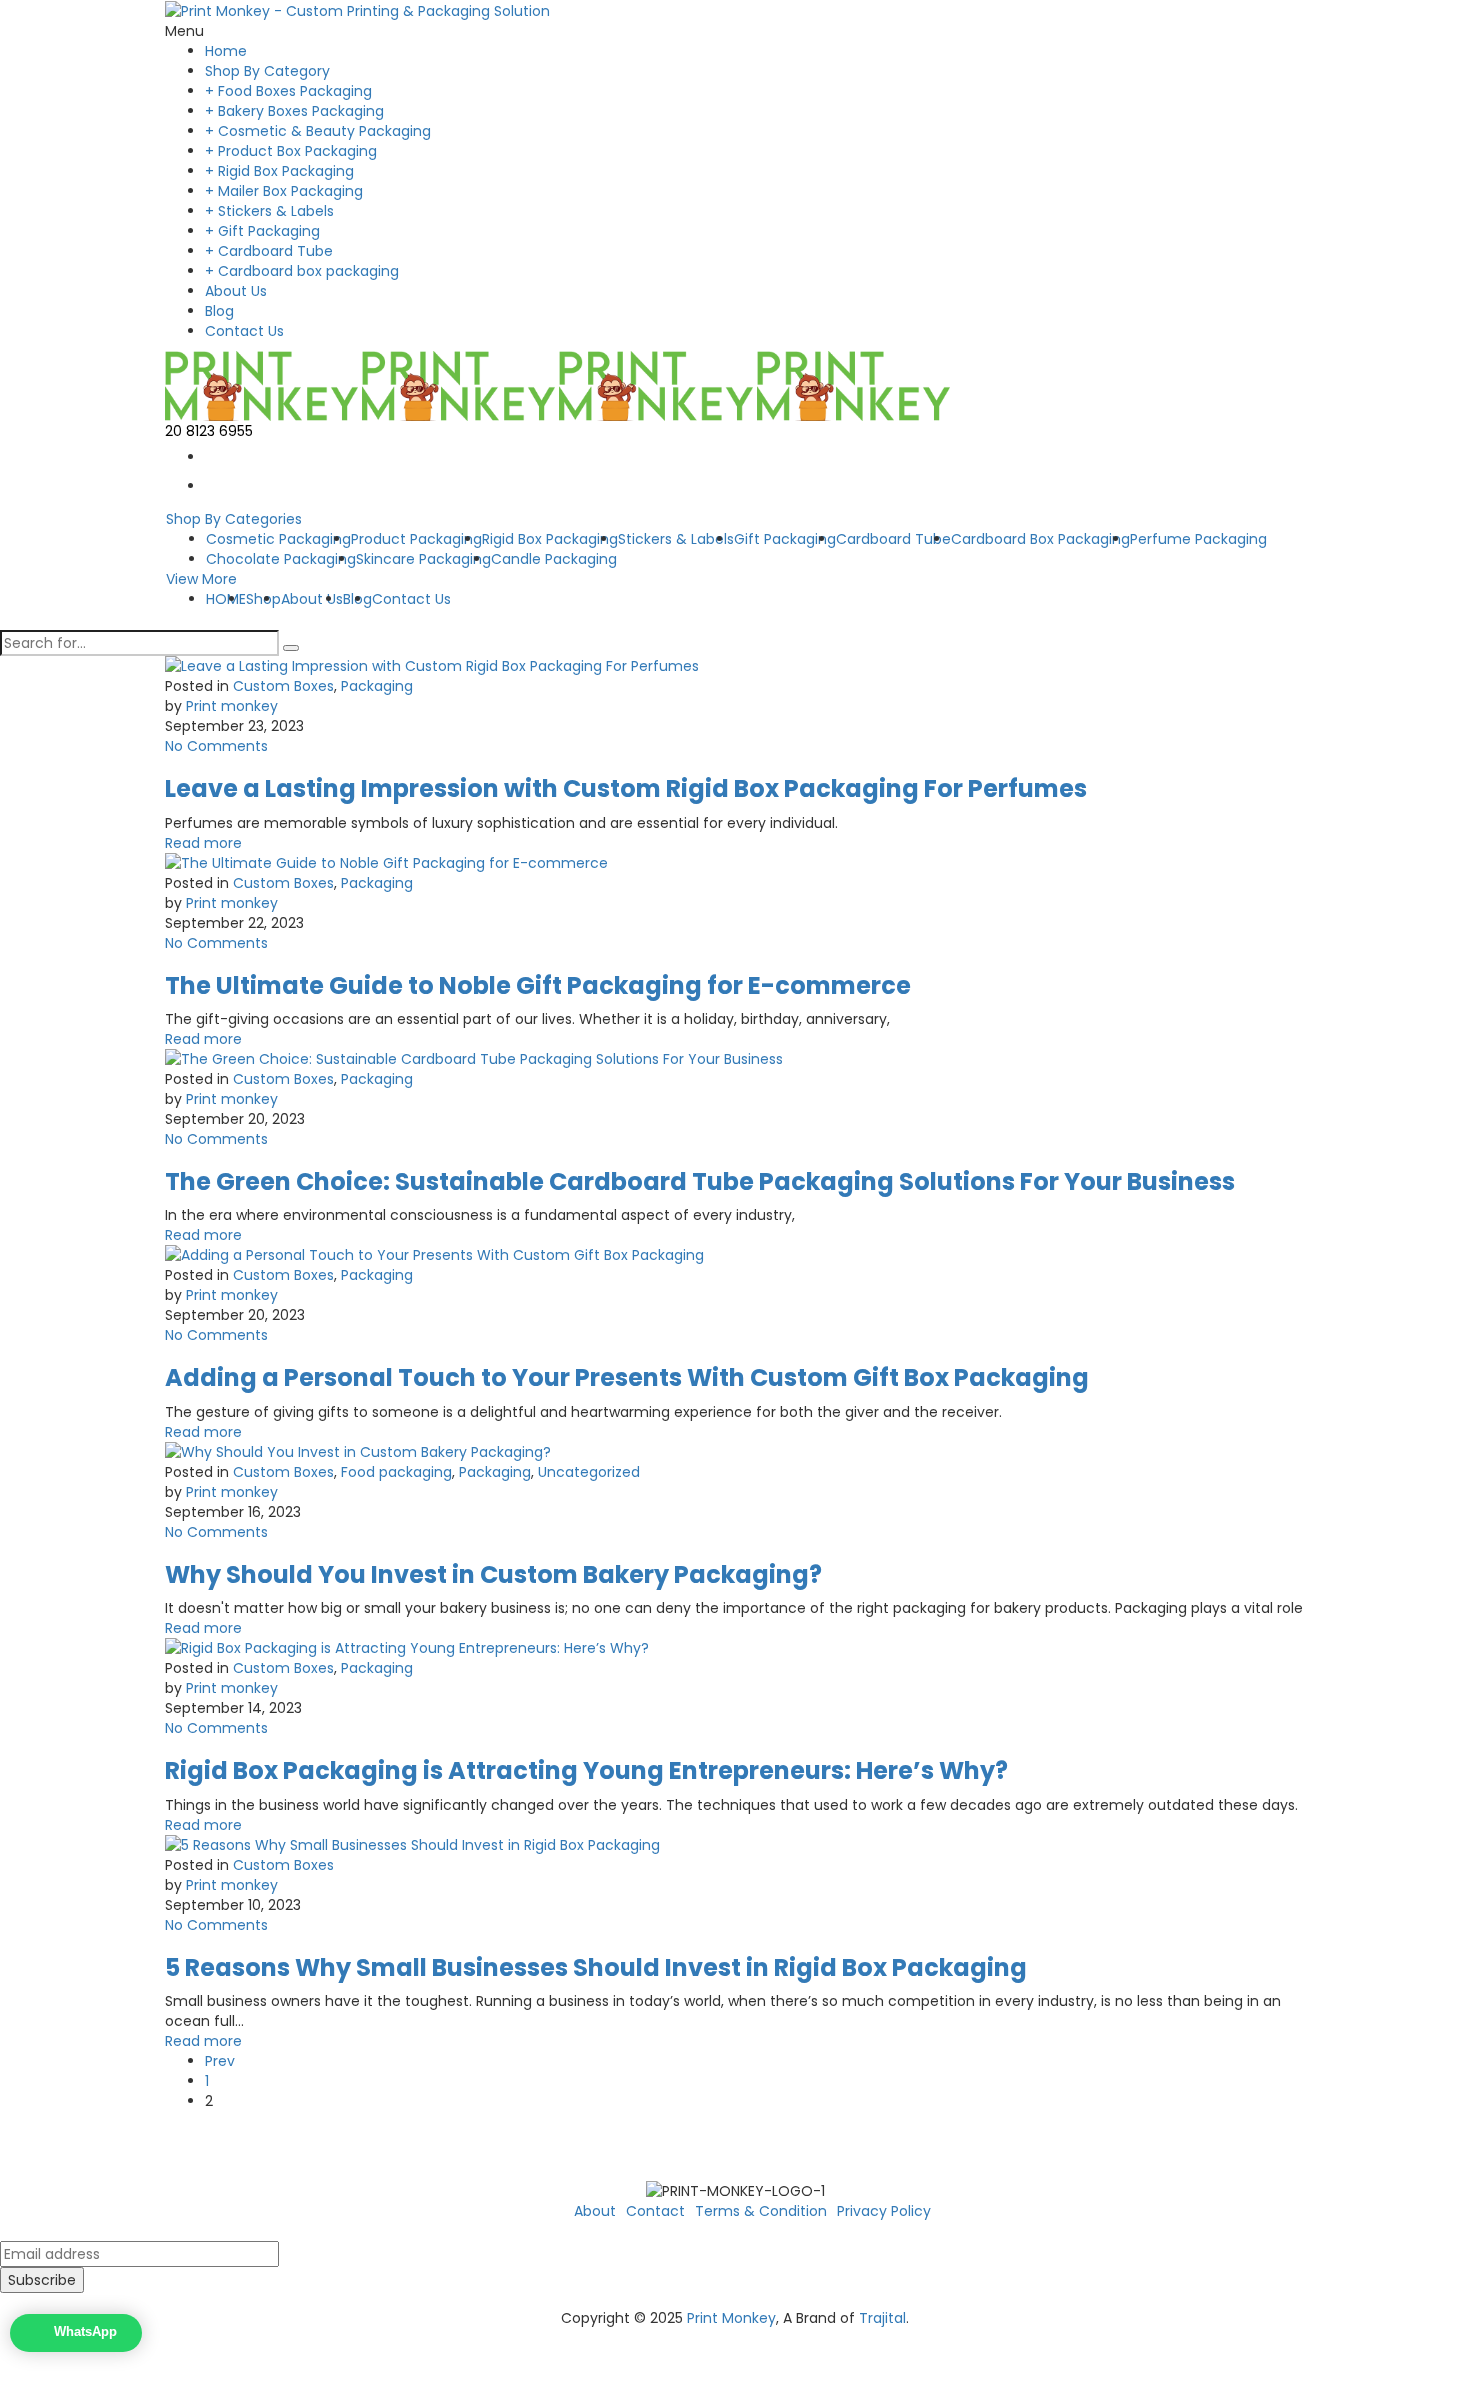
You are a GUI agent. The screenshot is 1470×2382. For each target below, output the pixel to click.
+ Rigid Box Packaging (279, 171)
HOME (226, 599)
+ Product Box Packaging (291, 151)
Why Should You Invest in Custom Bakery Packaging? (493, 1574)
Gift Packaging (785, 539)
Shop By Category (267, 71)
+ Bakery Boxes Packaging (294, 111)
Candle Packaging (554, 559)
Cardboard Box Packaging (1040, 539)
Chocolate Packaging (281, 559)
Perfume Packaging (1198, 539)
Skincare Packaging (423, 559)
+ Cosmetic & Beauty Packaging (318, 131)
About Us (236, 291)
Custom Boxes (283, 686)
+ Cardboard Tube (269, 251)
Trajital (882, 2318)
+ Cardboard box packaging (302, 271)
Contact (655, 2211)
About (595, 2211)
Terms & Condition (761, 2211)
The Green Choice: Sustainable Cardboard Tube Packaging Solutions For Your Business (700, 1181)
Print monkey (232, 706)
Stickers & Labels (676, 539)
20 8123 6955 (209, 431)
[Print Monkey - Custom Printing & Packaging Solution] (357, 10)
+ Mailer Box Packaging (284, 191)
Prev (220, 2061)
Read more (203, 843)
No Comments (216, 746)
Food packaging (396, 1472)
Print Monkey (731, 2318)
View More (201, 579)
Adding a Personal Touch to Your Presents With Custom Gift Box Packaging (627, 1377)
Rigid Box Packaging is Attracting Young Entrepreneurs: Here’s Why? (586, 1770)
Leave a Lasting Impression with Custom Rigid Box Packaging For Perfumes (626, 788)
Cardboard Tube (893, 539)
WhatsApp (85, 2332)
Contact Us (244, 331)
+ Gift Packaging (262, 231)
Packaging (377, 686)
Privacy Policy (884, 2211)
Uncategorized (589, 1472)
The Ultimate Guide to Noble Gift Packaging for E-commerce (538, 985)
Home (226, 51)
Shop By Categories (234, 519)
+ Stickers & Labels (269, 211)
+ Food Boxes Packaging (288, 91)
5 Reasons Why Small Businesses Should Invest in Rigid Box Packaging (596, 1967)
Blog (219, 311)
